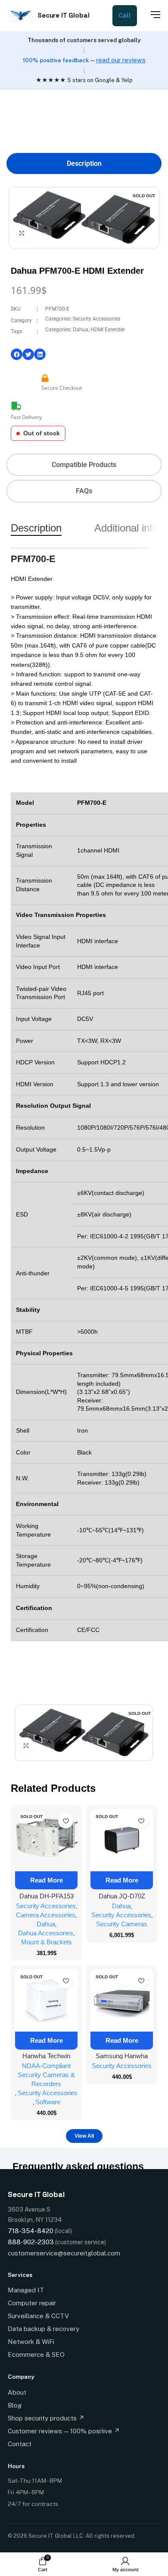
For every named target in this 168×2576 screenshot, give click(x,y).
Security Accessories (96, 319)
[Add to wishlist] (66, 1821)
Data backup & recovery (44, 2329)
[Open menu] (151, 15)
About (17, 2392)
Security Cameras (122, 1924)
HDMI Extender (108, 330)
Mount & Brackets (47, 1942)
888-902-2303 (31, 2242)
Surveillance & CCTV (38, 2316)
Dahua (81, 330)
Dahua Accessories (46, 1933)
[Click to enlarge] (22, 233)
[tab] (84, 163)
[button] (17, 354)
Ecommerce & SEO (36, 2354)
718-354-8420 (31, 2231)
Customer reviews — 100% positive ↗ (64, 2431)
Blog (15, 2405)
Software (48, 2102)
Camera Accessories (46, 1915)
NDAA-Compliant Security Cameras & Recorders (46, 2075)
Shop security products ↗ (46, 2418)
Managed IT (26, 2290)
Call (125, 15)
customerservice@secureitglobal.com (64, 2253)
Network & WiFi (31, 2342)
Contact (20, 2444)
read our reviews (121, 60)
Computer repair (32, 2303)
